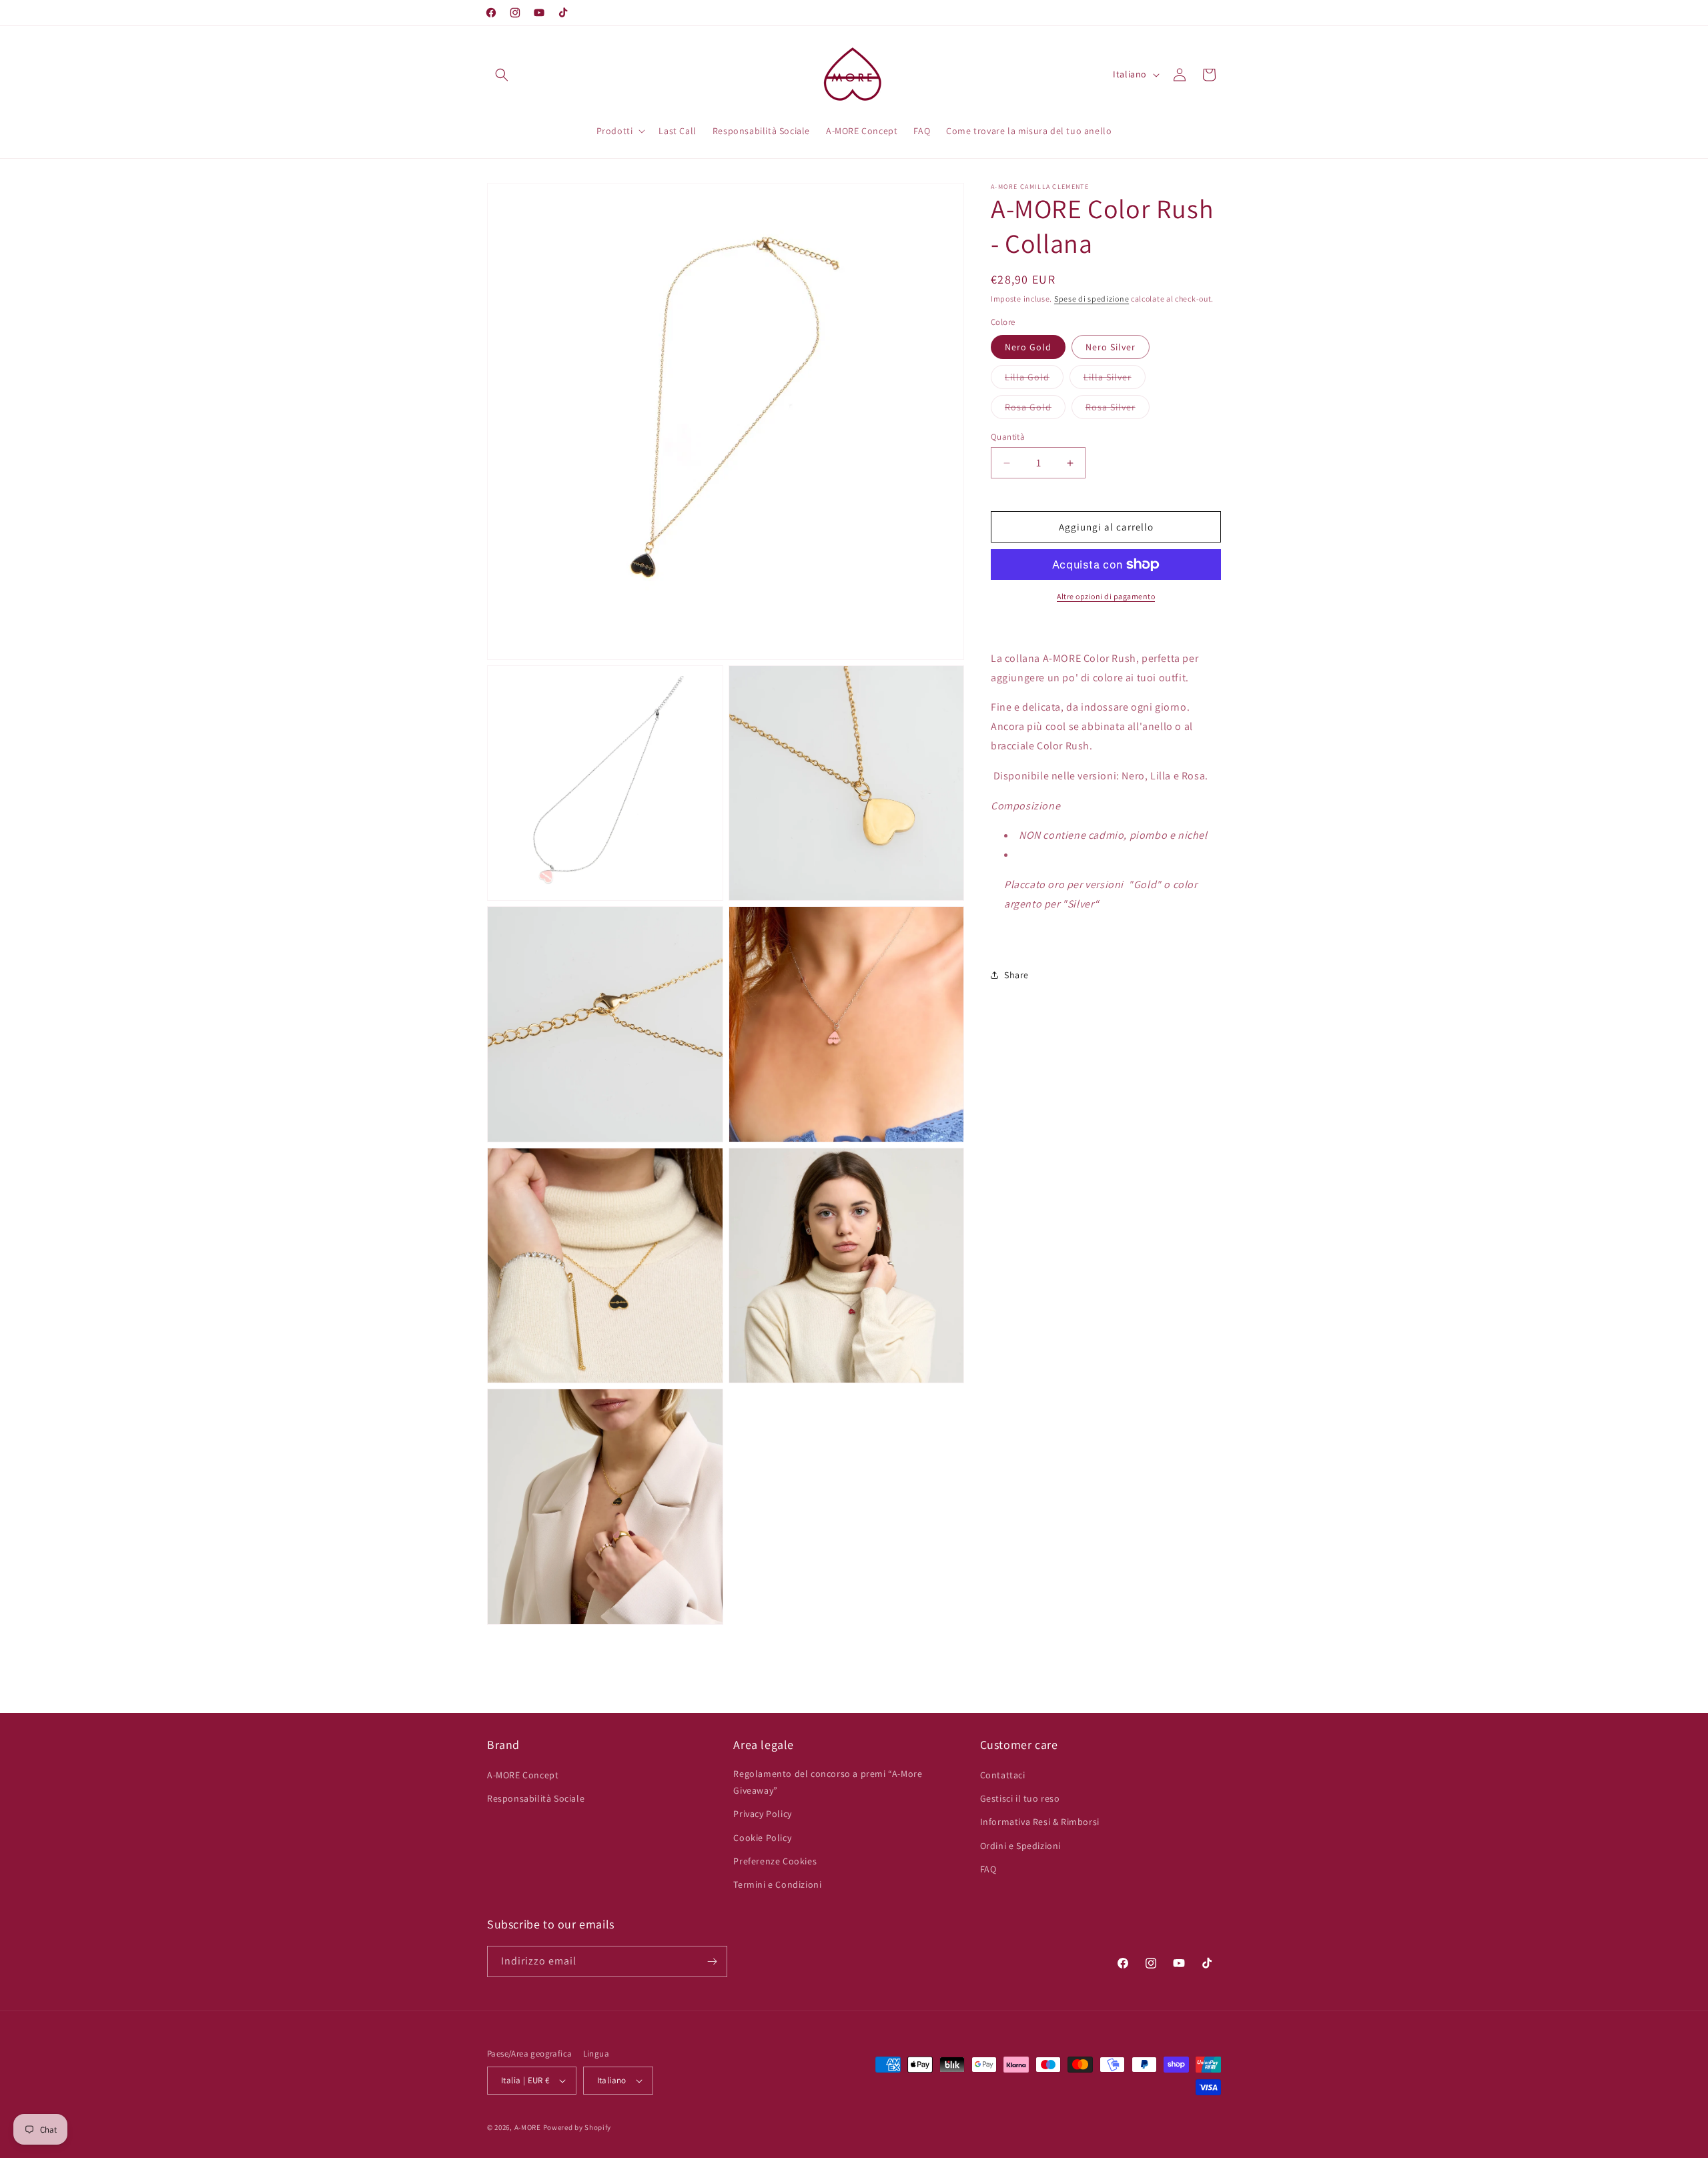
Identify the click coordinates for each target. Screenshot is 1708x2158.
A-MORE (529, 2127)
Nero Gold (1028, 347)
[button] (502, 75)
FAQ (988, 1869)
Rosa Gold (1035, 410)
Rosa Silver (1118, 410)
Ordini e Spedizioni (1020, 1846)
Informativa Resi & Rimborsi (1040, 1822)
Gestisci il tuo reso (1020, 1798)
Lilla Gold (1034, 380)
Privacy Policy (762, 1814)
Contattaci (1003, 1775)
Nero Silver (1111, 347)
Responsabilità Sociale (536, 1798)
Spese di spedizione (1092, 299)
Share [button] (1016, 975)
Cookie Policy (762, 1838)
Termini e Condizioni (777, 1884)
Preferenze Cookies (775, 1861)
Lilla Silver (1115, 380)
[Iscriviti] (712, 1961)
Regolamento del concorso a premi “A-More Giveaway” (828, 1782)
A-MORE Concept (523, 1775)
